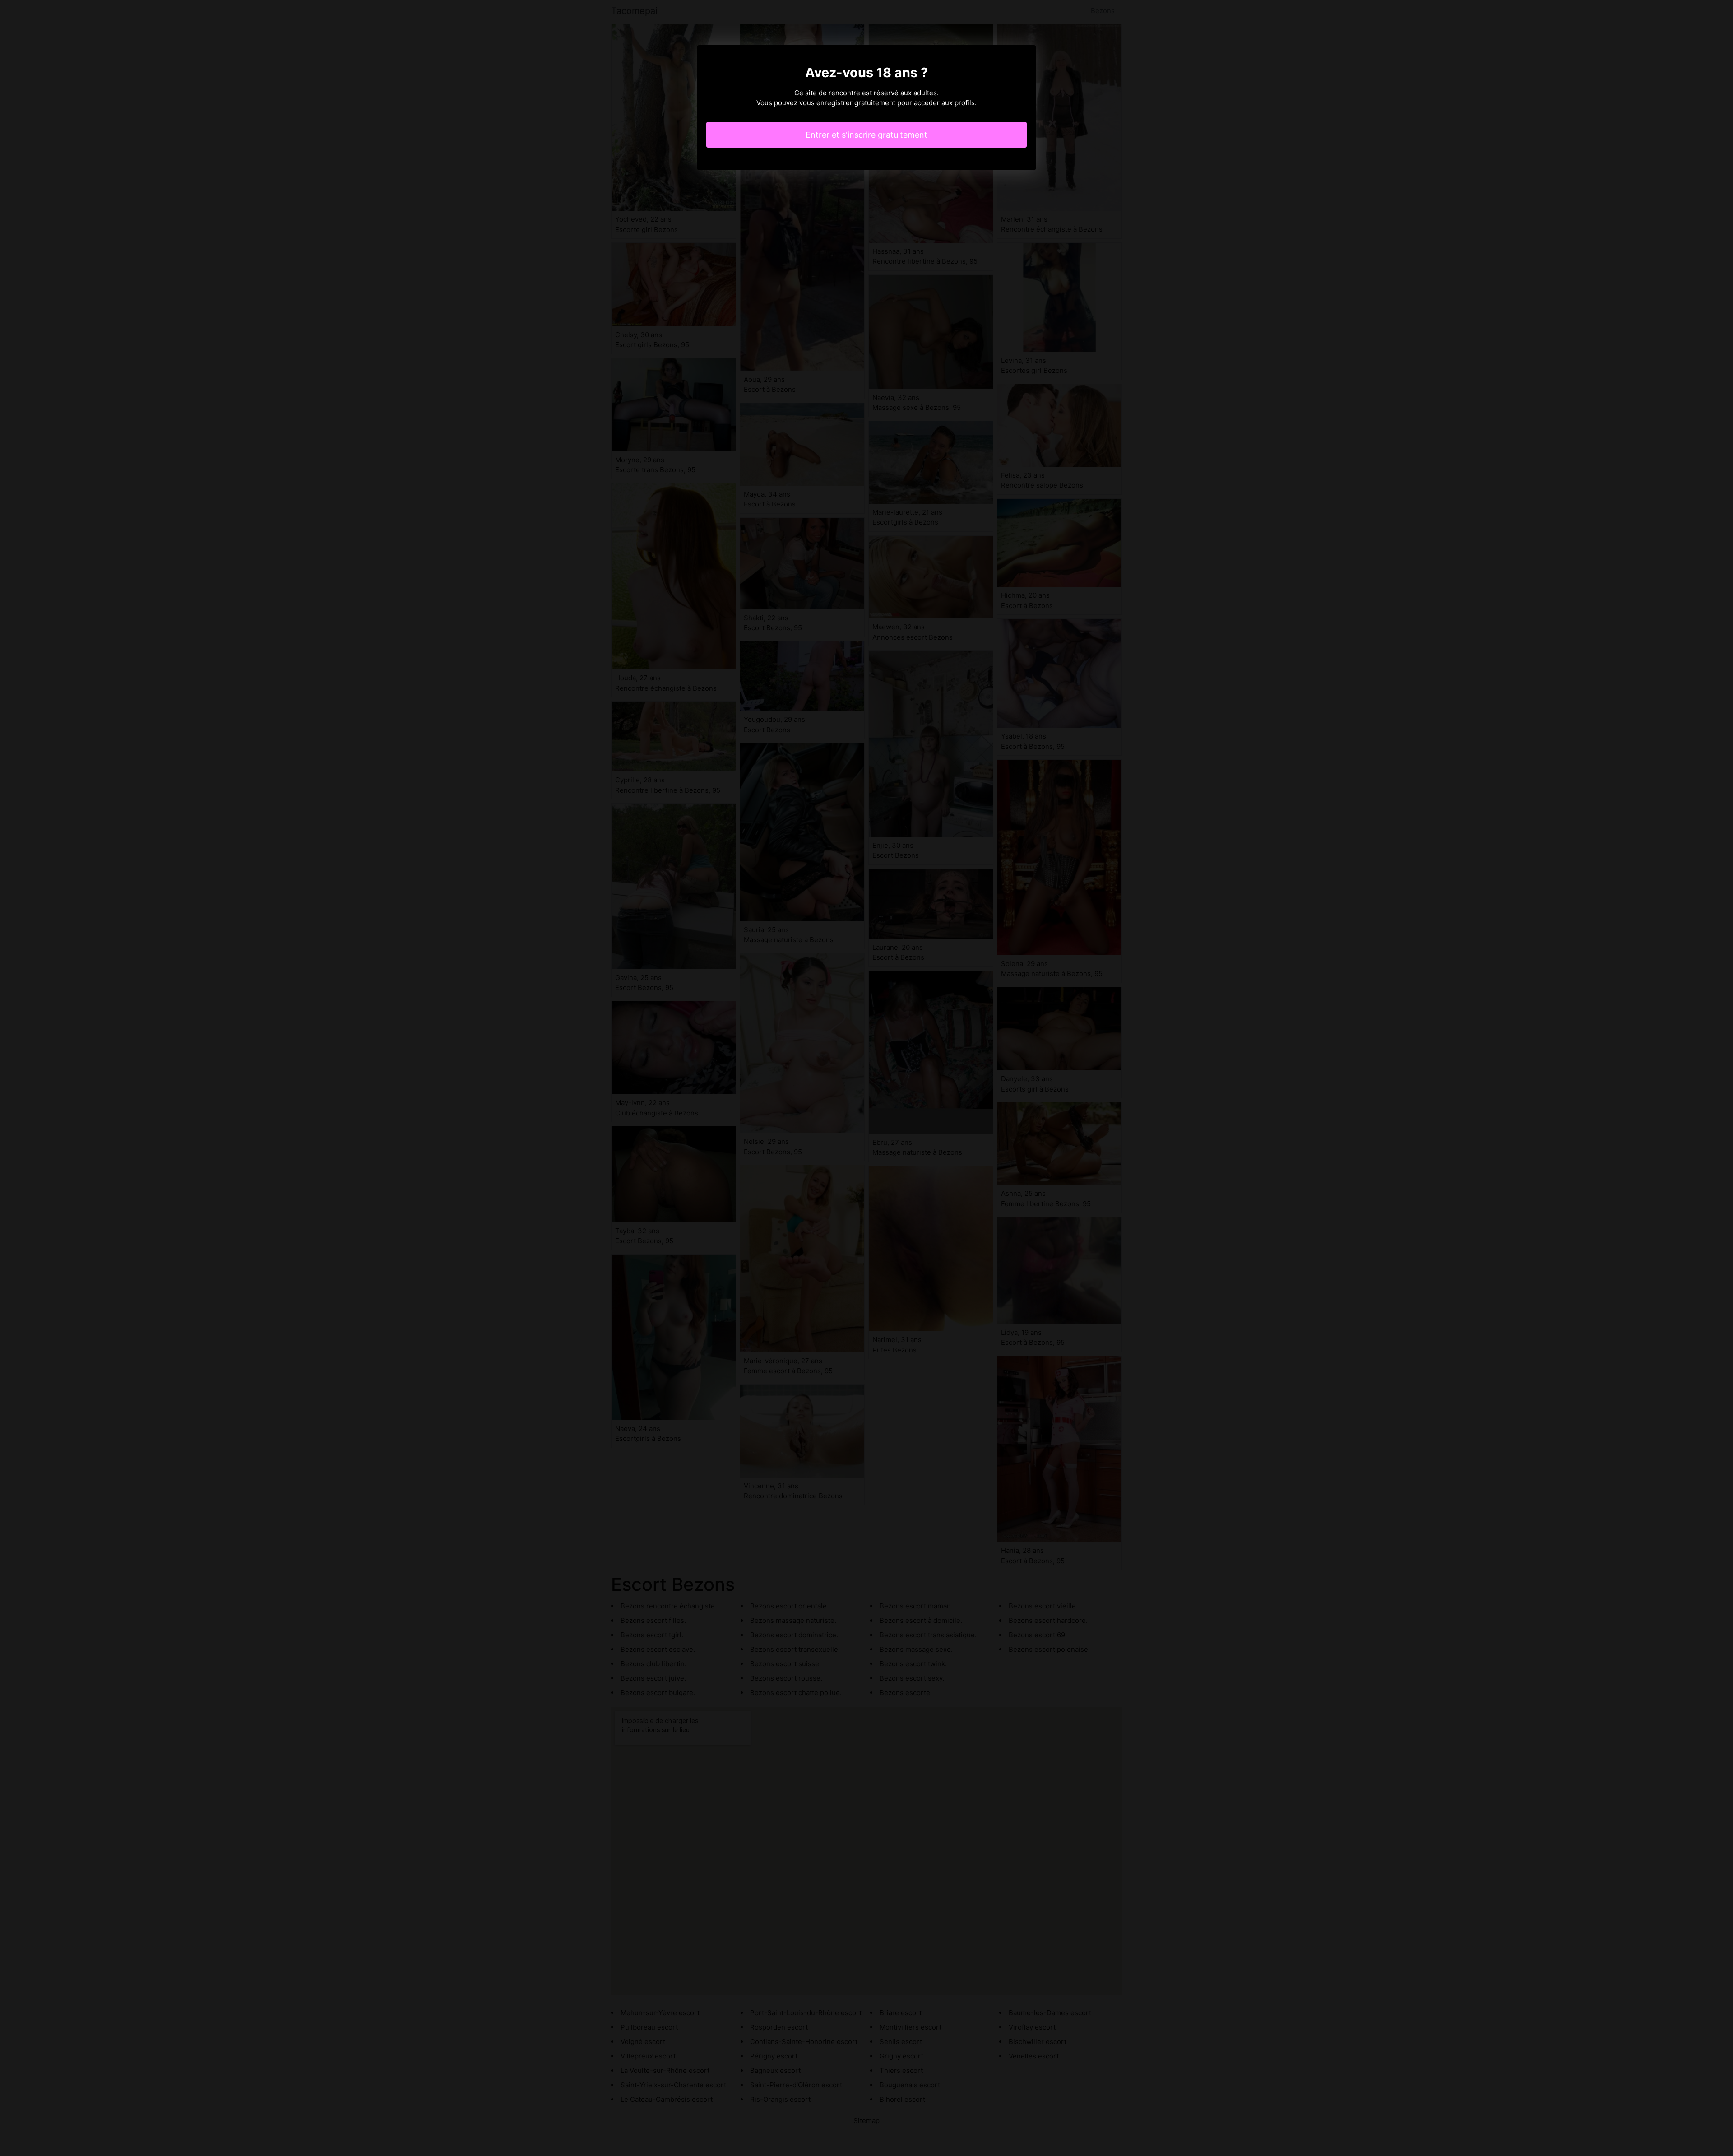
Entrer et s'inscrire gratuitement (866, 135)
